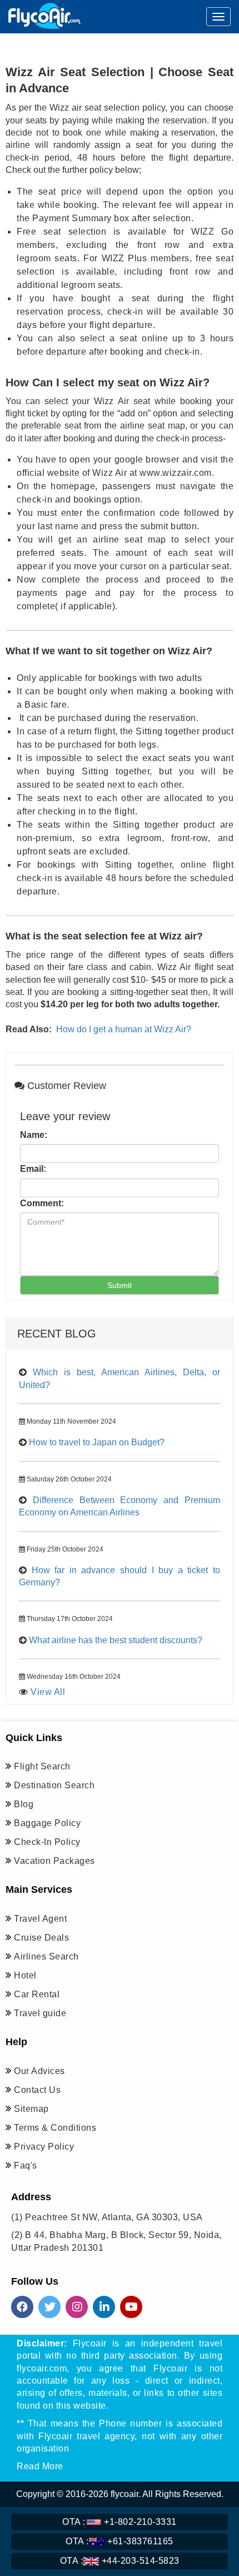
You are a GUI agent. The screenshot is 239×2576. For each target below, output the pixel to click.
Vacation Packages (54, 1861)
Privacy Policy (44, 2147)
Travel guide (40, 2013)
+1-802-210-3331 (120, 2522)
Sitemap (31, 2109)
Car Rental (37, 1994)
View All (48, 1692)
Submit (120, 1285)
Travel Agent (40, 1919)
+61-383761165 (120, 2541)
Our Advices (39, 2071)
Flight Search (42, 1766)
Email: (33, 1169)
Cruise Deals (41, 1938)
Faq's (26, 2165)
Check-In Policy (47, 1842)
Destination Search (54, 1785)
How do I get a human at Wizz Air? (124, 1029)
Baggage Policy (47, 1823)
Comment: (42, 1203)
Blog (24, 1804)
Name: (34, 1135)
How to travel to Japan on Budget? (97, 1442)
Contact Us (37, 2090)
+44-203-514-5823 (120, 2561)
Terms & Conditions (55, 2128)
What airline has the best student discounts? (116, 1640)
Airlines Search (46, 1956)
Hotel (25, 1975)
